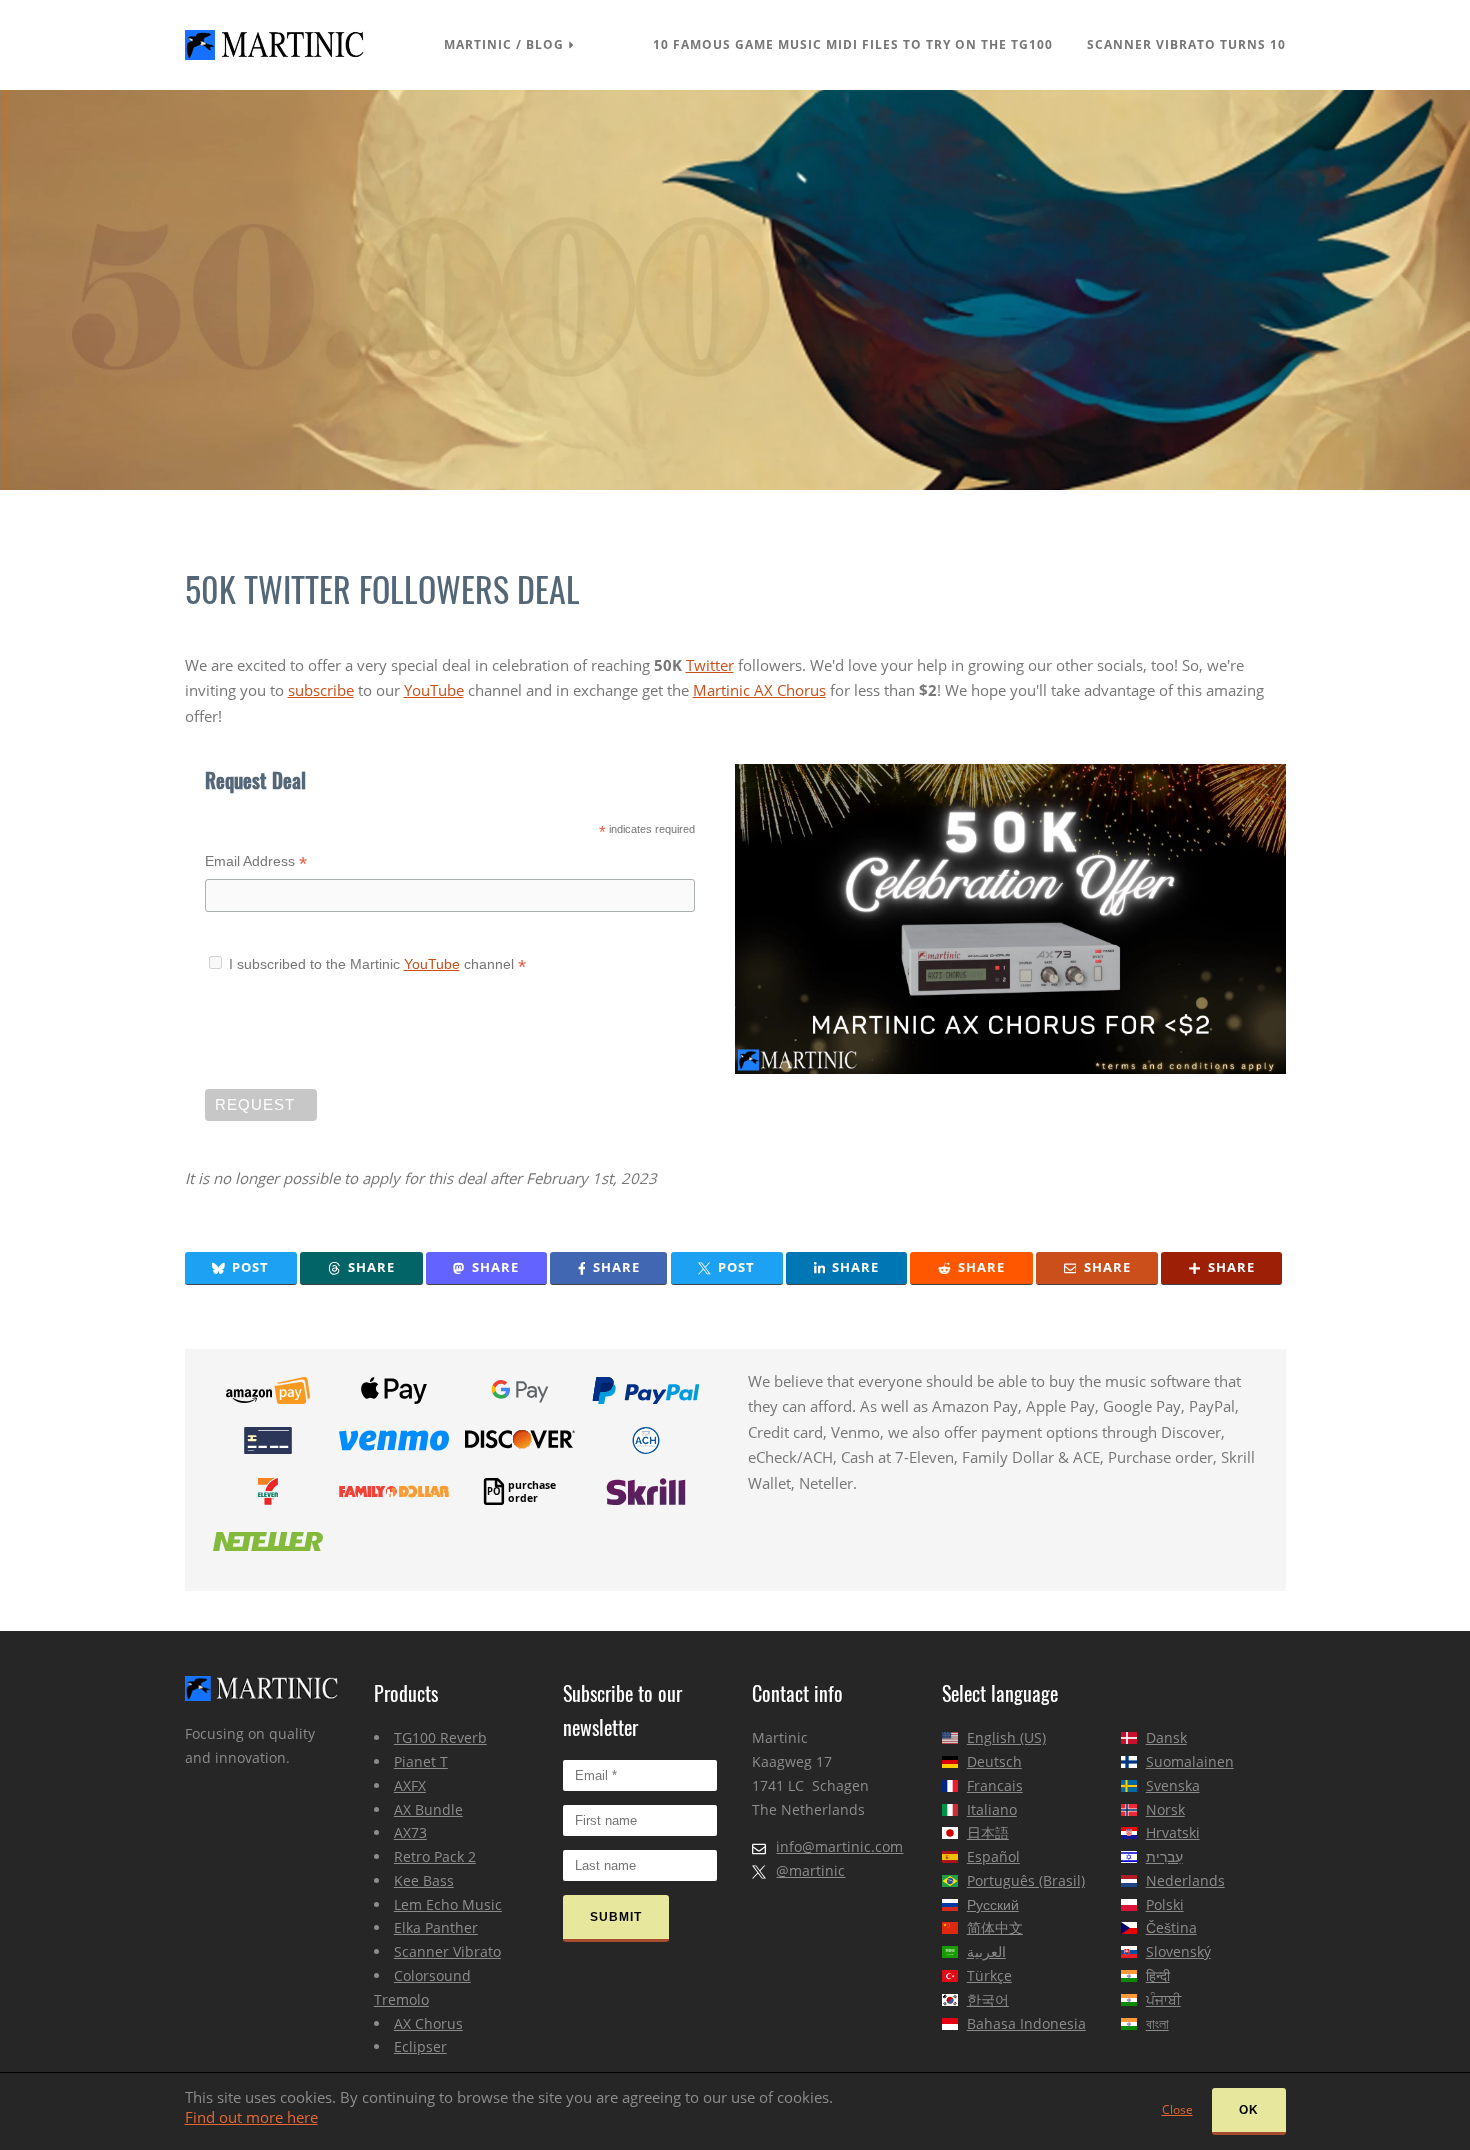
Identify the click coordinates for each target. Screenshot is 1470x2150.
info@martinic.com (839, 1846)
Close (1177, 2110)
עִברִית (1164, 1856)
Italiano (992, 1809)
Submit (616, 1917)
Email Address (256, 863)
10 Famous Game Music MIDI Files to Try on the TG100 (853, 44)
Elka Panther (436, 1927)
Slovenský (1178, 1951)
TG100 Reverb (440, 1737)
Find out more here (251, 2117)
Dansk (1166, 1737)
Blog (545, 44)
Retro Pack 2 (435, 1856)
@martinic (810, 1870)
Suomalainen (1190, 1761)
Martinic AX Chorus (759, 690)
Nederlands (1185, 1880)
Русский (993, 1904)
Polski (1165, 1904)
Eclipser (420, 2046)
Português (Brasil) (1026, 1880)
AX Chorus (428, 2023)
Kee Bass (424, 1880)
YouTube (434, 690)
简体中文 (995, 1927)
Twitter (710, 665)
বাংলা (1157, 2023)
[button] (241, 1268)
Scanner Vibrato (447, 1951)
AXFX (410, 1785)
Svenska (1173, 1785)
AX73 (410, 1832)
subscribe (321, 690)
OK (1249, 2110)
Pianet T (421, 1761)
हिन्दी (1158, 1975)
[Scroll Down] (735, 290)
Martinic (478, 44)
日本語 (988, 1832)
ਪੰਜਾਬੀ (1163, 1999)
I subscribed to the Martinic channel (371, 964)
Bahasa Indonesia (1026, 2023)
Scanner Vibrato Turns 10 (1186, 44)
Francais (995, 1785)
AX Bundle (428, 1809)
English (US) (1006, 1737)
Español (993, 1856)
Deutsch (994, 1761)
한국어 (988, 1999)
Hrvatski (1173, 1832)
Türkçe (989, 1975)
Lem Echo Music (448, 1904)
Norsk (1165, 1809)
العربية (986, 1951)
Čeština (1171, 1927)
